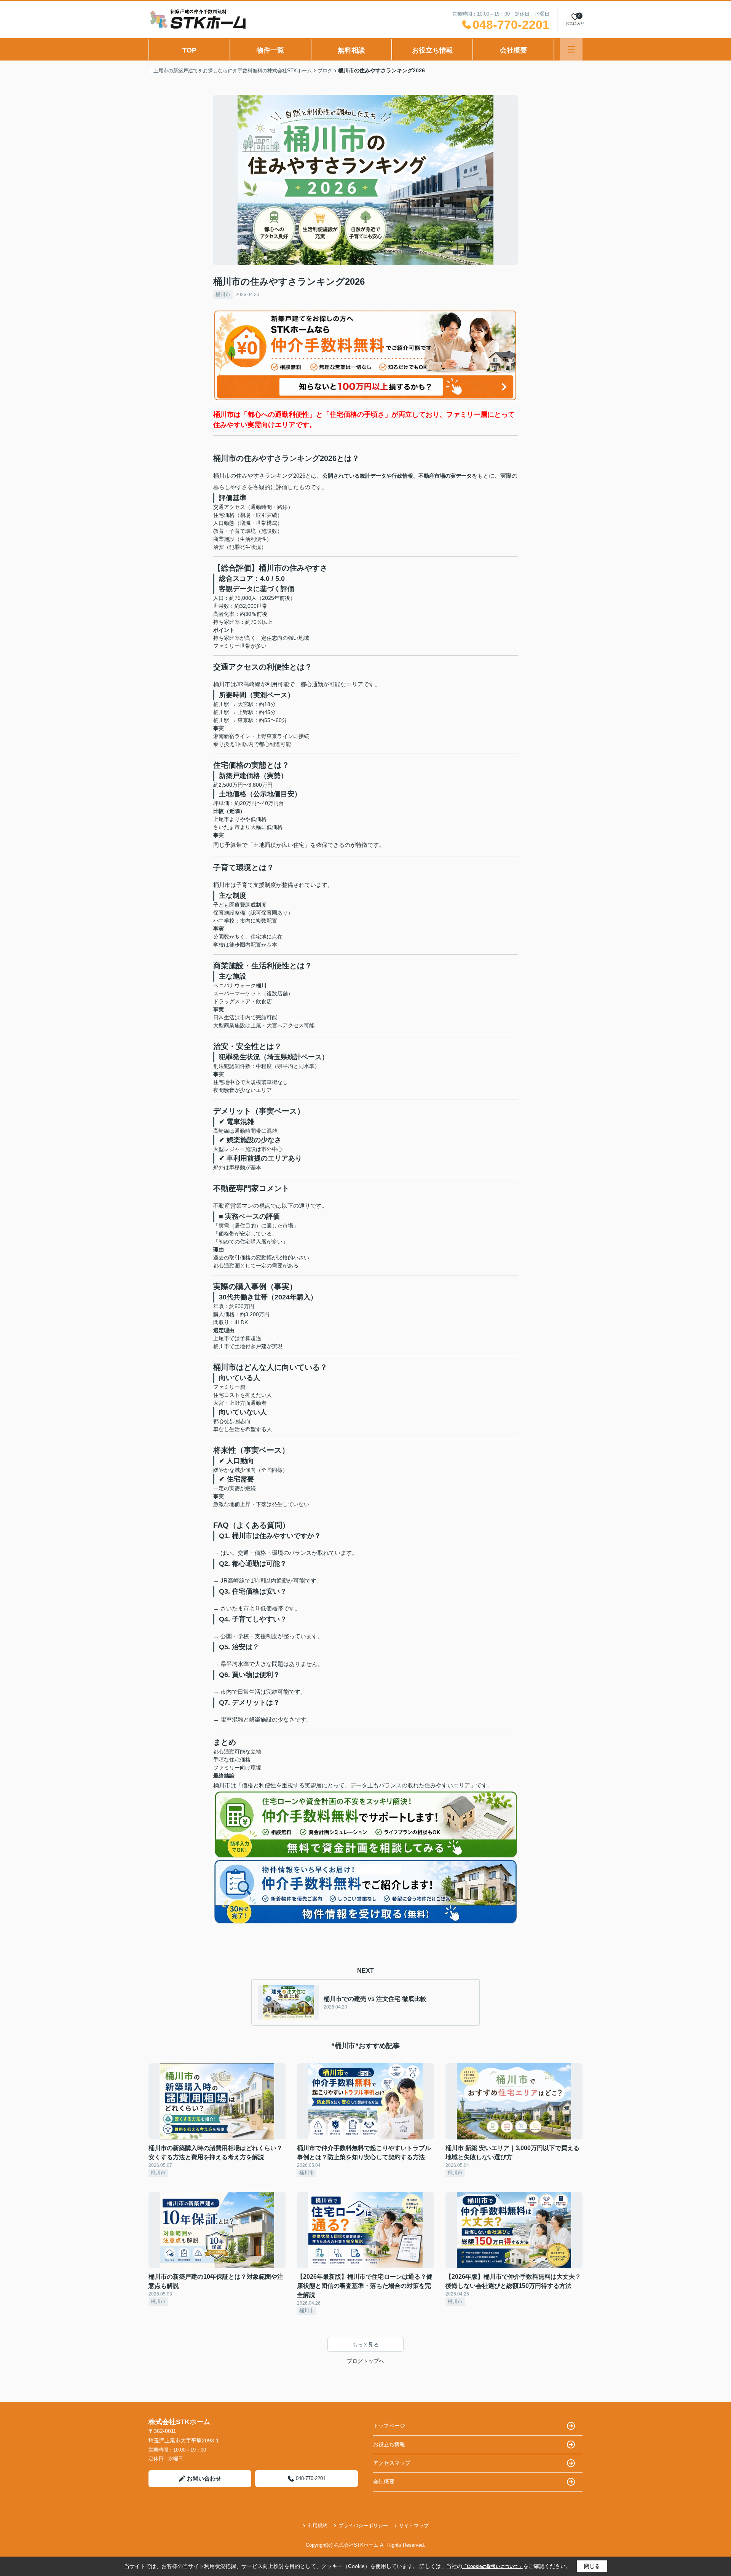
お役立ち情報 (433, 50)
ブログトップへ (365, 2361)
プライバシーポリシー (363, 2526)
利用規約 (318, 2526)
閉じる (592, 2566)
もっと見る (365, 2345)
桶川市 (223, 294)
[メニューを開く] (571, 49)
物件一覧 (270, 50)
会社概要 (514, 50)
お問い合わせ (204, 2478)
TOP (189, 50)
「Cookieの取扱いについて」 (493, 2566)
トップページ (389, 2426)
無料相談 (351, 50)
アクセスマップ (392, 2463)
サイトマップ (414, 2526)
